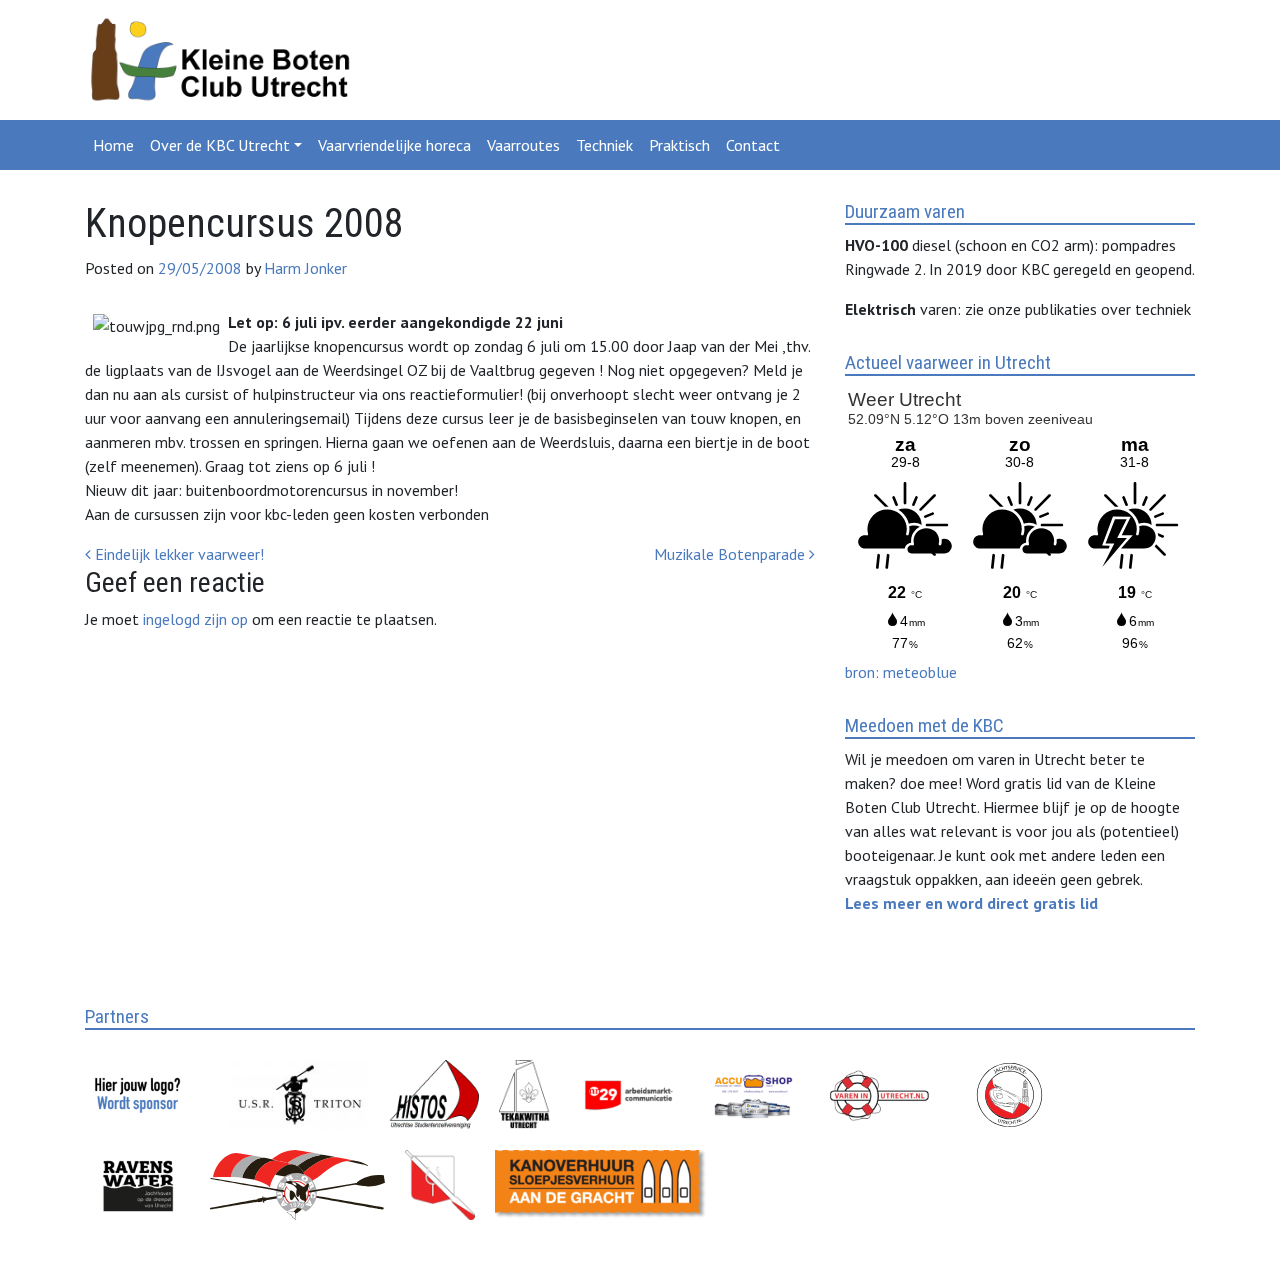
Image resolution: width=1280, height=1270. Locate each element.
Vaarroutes (523, 145)
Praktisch (679, 145)
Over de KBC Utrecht (220, 145)
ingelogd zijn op (195, 619)
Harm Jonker (303, 268)
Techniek (604, 145)
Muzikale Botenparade (731, 554)
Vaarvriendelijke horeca (394, 145)
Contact (753, 145)
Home (113, 145)
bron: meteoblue (901, 672)
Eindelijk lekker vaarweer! (177, 554)
